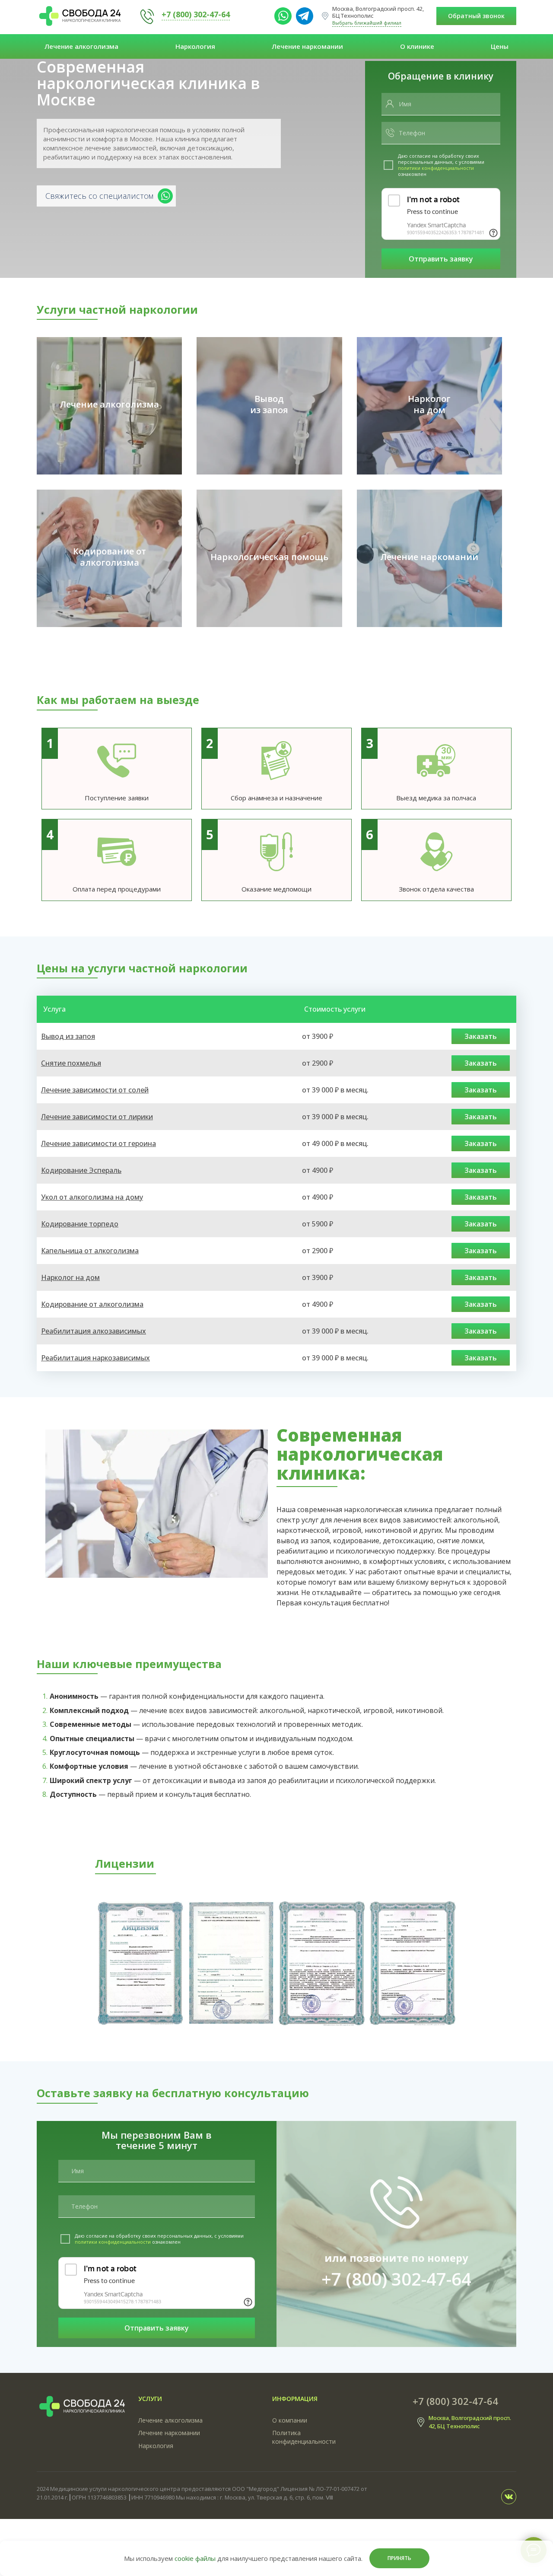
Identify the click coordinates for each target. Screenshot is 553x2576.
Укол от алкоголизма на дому (92, 1197)
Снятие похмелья (71, 1063)
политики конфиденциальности (436, 168)
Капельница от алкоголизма (90, 1251)
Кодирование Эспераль (81, 1170)
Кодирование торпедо (80, 1224)
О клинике (417, 46)
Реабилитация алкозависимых (94, 1331)
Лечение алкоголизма (81, 46)
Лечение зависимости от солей (95, 1090)
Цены (500, 46)
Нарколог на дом (70, 1277)
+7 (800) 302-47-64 (196, 14)
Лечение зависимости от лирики (97, 1117)
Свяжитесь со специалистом (99, 196)
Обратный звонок (476, 16)
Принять (399, 2558)
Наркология (195, 46)
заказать (481, 1036)
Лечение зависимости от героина (99, 1143)
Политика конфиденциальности (304, 2437)
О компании (290, 2420)
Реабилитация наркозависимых (95, 1358)
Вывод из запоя (68, 1036)
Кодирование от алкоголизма (92, 1304)
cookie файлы (195, 2558)
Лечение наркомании (307, 46)
